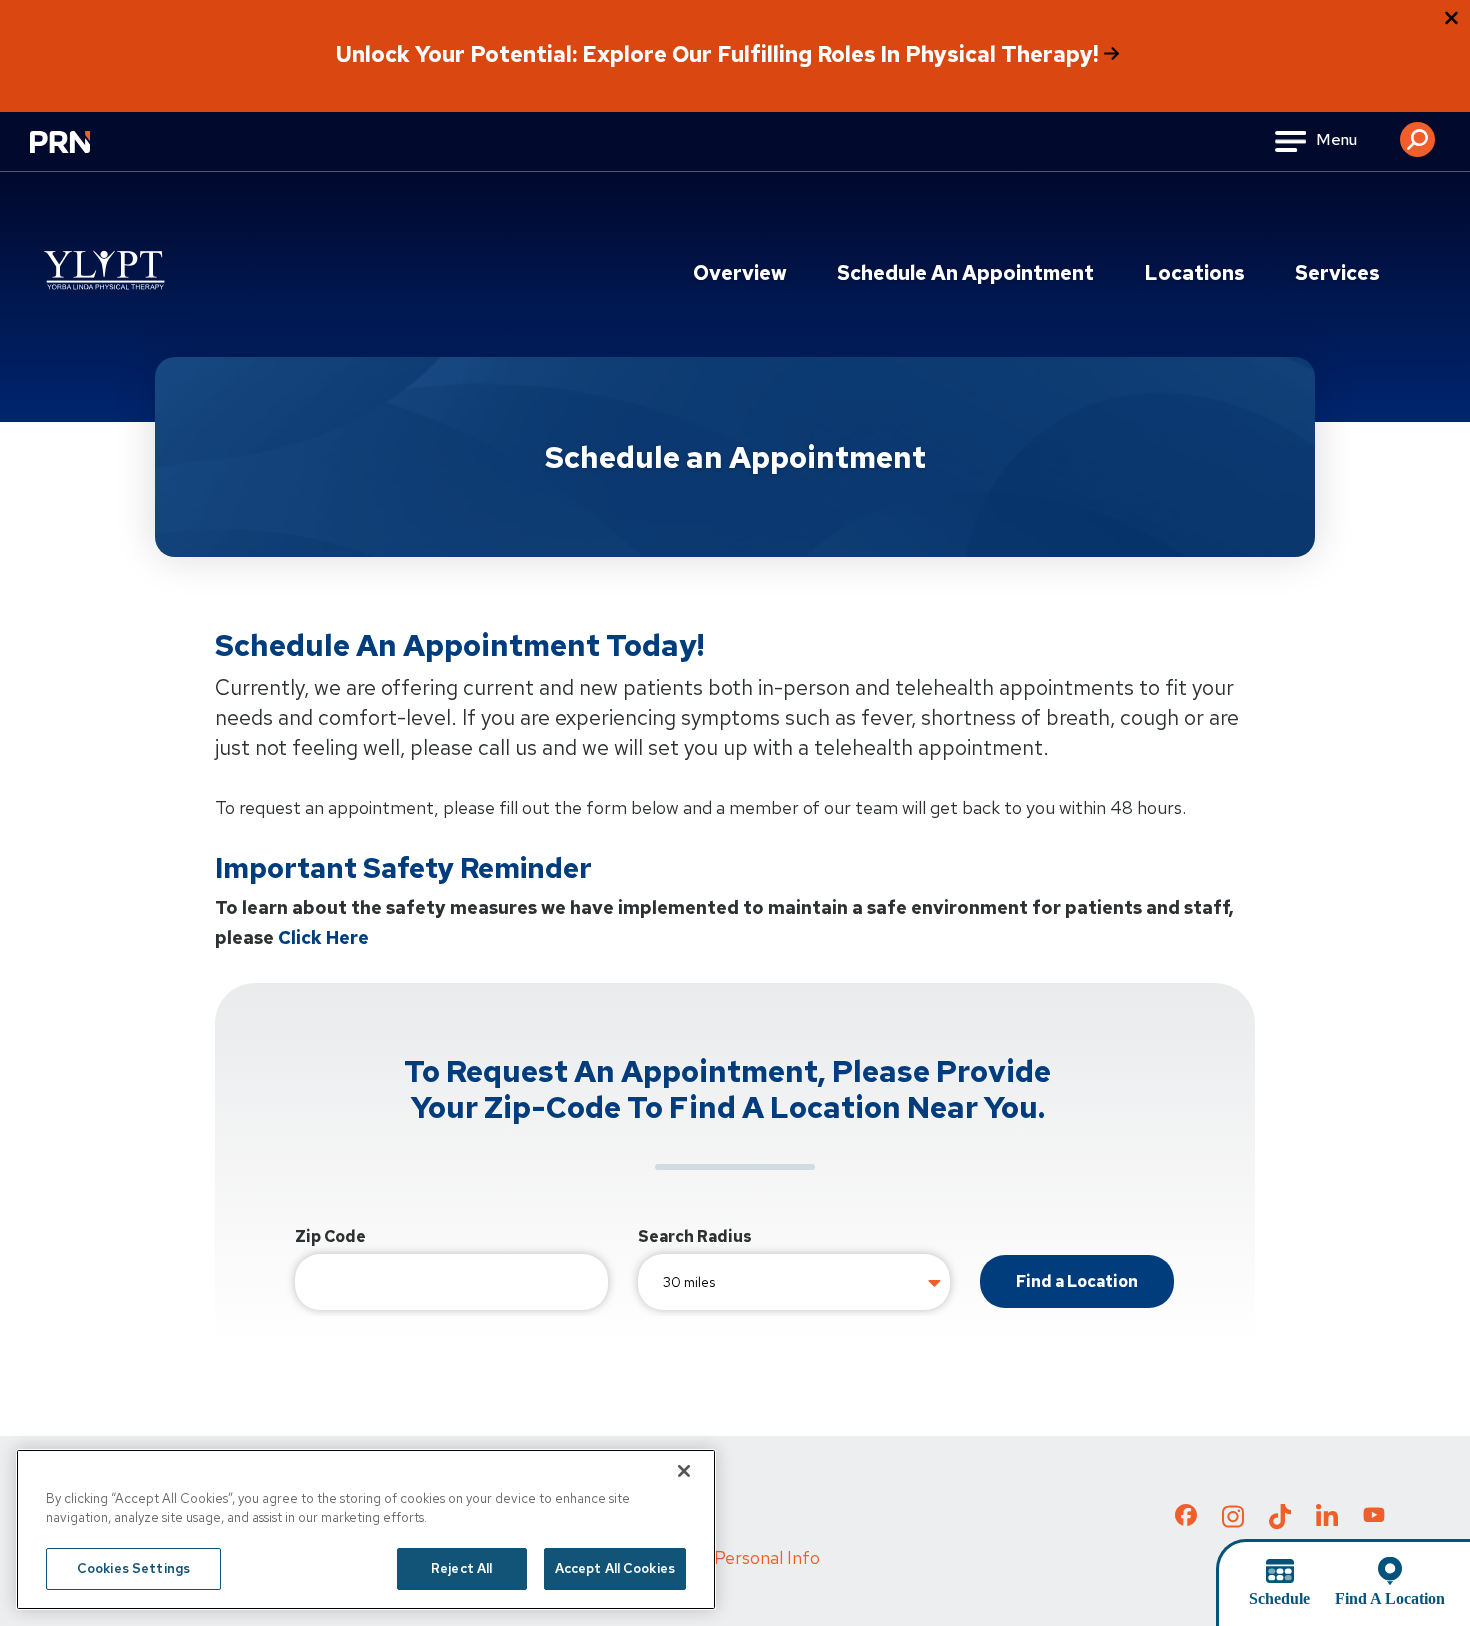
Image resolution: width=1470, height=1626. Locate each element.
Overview (740, 273)
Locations (1194, 273)
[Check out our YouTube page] (1374, 1518)
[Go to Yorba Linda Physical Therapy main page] (103, 269)
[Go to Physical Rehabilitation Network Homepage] (85, 154)
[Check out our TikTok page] (1280, 1522)
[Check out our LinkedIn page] (1327, 1522)
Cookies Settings (133, 1568)
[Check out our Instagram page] (1233, 1522)
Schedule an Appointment (965, 273)
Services (1337, 273)
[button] (1417, 132)
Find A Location (1390, 1598)
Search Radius (695, 1236)
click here (323, 937)
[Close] (684, 1471)
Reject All (461, 1568)
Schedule (1279, 1598)
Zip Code (330, 1236)
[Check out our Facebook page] (1186, 1519)
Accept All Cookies (615, 1568)
